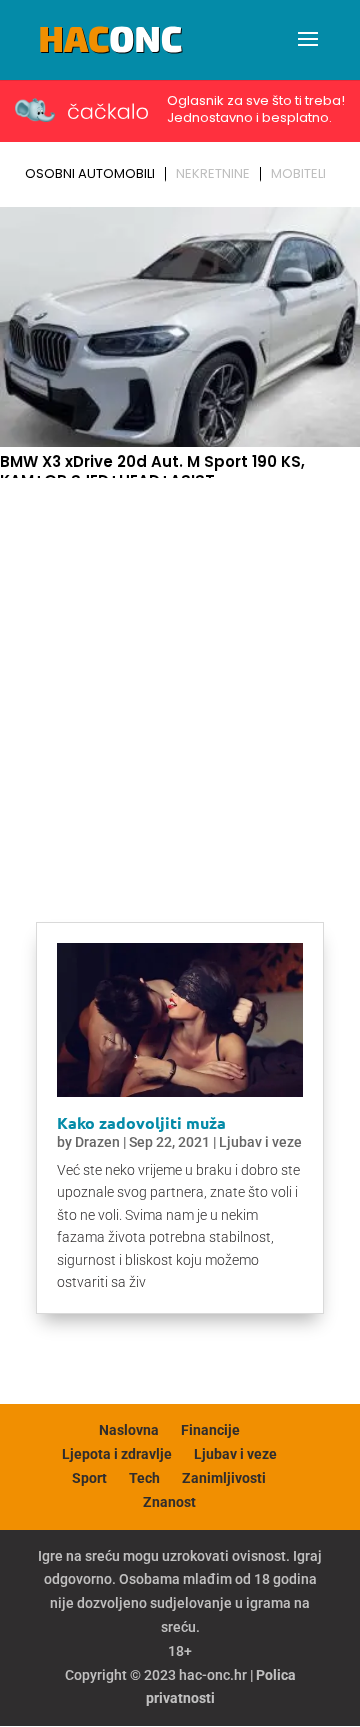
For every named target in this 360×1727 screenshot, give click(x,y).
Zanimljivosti (224, 1478)
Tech (144, 1478)
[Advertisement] (180, 676)
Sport (89, 1478)
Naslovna (129, 1430)
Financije (210, 1430)
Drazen (97, 1142)
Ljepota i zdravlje (117, 1454)
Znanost (169, 1502)
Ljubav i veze (260, 1142)
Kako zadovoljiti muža (141, 1122)
